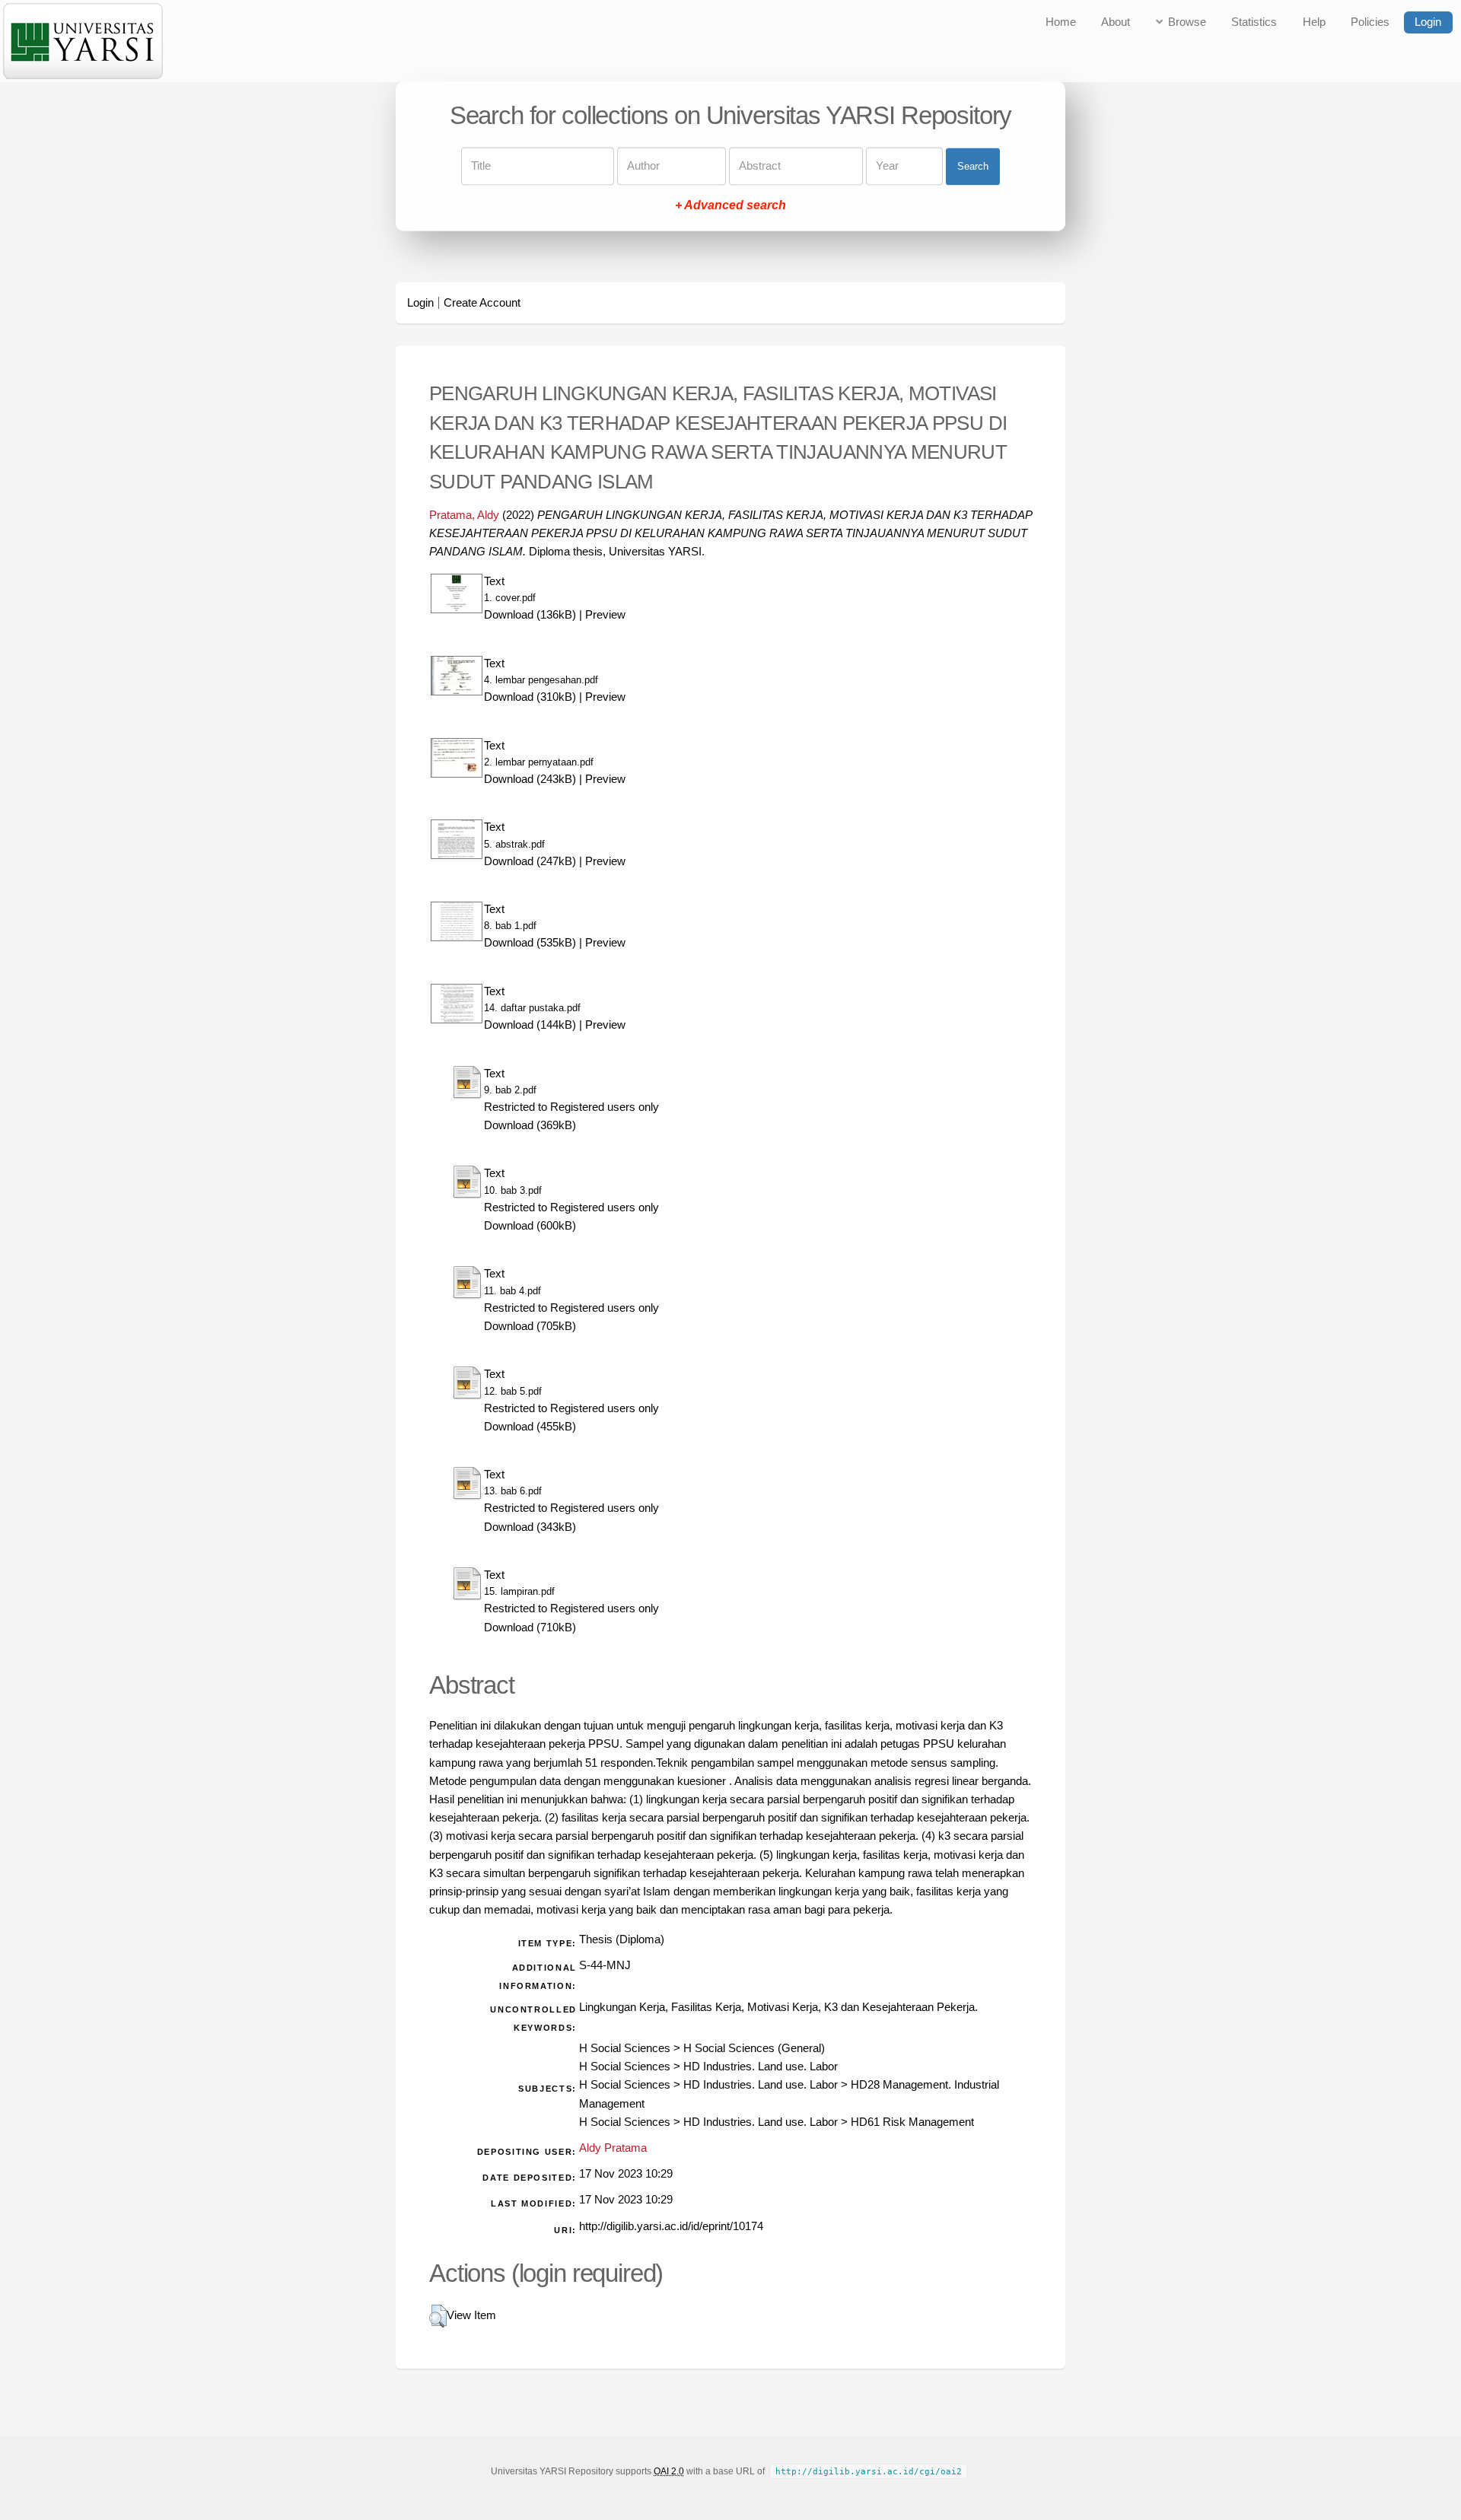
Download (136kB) (530, 615)
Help (1314, 22)
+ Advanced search (730, 206)
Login (1428, 22)
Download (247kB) (530, 861)
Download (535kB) (530, 943)
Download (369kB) (530, 1125)
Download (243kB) (530, 779)
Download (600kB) (530, 1226)
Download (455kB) (530, 1427)
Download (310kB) (530, 697)
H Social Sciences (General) (754, 2048)
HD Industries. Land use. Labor (761, 2067)
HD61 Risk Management (912, 2122)
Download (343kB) (530, 1527)
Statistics (1254, 22)
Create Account (482, 303)
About (1116, 22)
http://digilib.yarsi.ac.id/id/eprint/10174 (671, 2226)
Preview (605, 615)
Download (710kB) (530, 1627)
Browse (1187, 22)
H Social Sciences (625, 2048)
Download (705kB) (530, 1326)
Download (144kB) (530, 1025)
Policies (1370, 22)
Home (1061, 22)
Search (973, 166)
